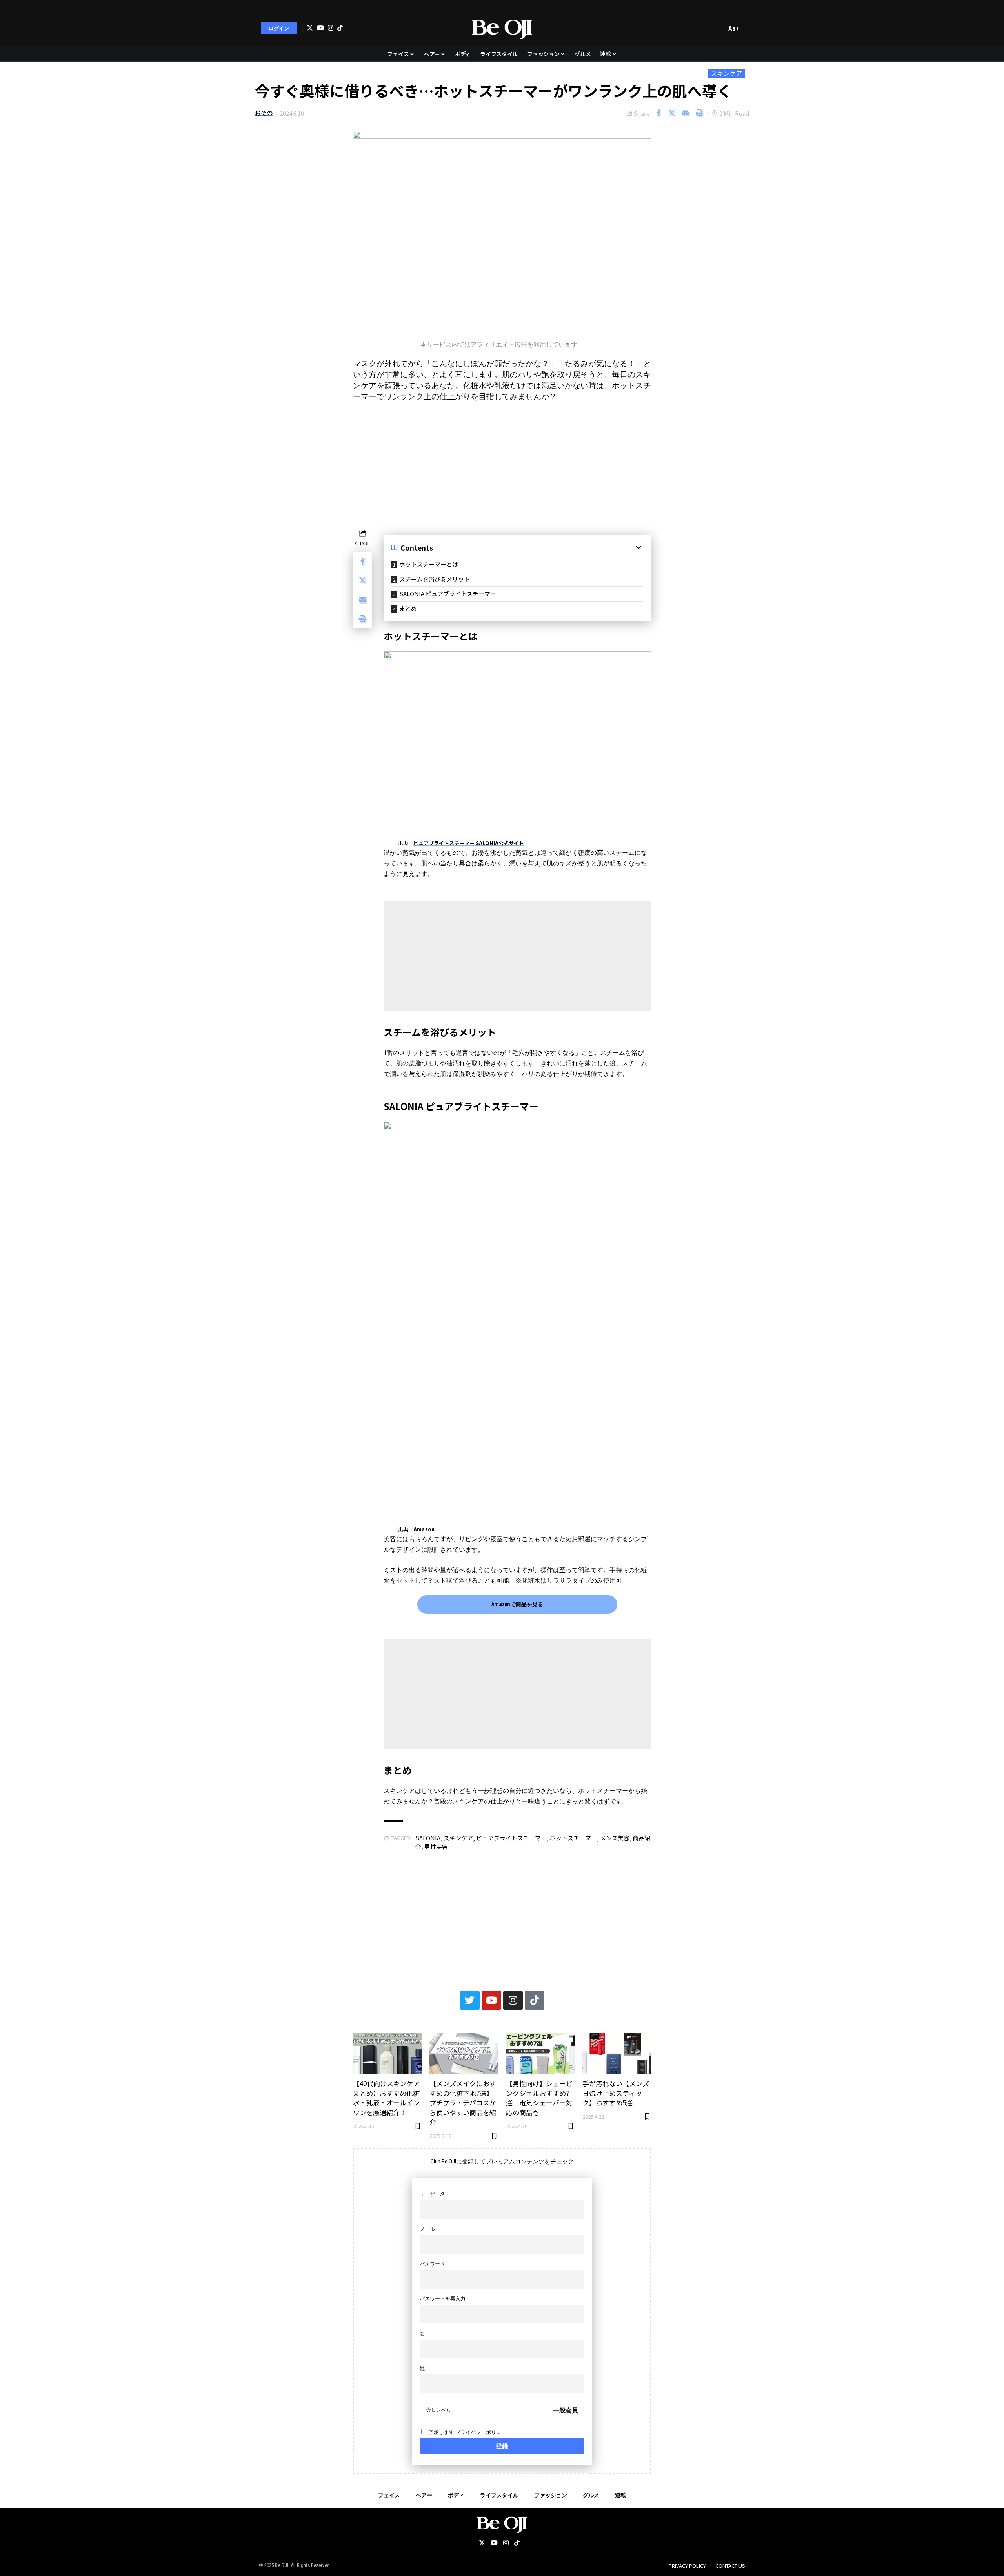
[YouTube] (320, 28)
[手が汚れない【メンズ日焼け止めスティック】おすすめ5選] (617, 2053)
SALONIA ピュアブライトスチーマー (448, 594)
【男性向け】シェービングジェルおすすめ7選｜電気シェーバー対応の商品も (539, 2098)
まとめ (408, 608)
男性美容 (436, 1846)
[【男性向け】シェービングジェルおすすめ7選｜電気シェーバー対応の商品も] (540, 2053)
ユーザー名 (432, 2194)
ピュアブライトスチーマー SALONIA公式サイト (469, 843)
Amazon (424, 1529)
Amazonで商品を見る (517, 1604)
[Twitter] (310, 28)
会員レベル (439, 2410)
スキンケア (727, 73)
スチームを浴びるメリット (435, 579)
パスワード (432, 2264)
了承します (467, 2432)
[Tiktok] (340, 28)
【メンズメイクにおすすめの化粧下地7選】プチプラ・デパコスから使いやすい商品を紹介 (463, 2103)
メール (427, 2229)
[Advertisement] (502, 464)
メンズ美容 (615, 1838)
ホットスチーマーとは (429, 564)
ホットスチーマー (573, 1838)
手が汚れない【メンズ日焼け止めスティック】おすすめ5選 (616, 2093)
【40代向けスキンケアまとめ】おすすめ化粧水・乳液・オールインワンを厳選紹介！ (386, 2098)
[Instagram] (331, 28)
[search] (718, 28)
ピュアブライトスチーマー (511, 1838)
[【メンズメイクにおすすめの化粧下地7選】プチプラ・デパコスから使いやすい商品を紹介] (464, 2053)
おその (264, 113)
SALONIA (428, 1838)
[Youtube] (491, 2000)
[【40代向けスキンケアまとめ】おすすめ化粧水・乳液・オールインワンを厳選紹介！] (387, 2053)
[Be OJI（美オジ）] (502, 28)
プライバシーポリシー (481, 2432)
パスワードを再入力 (443, 2299)
